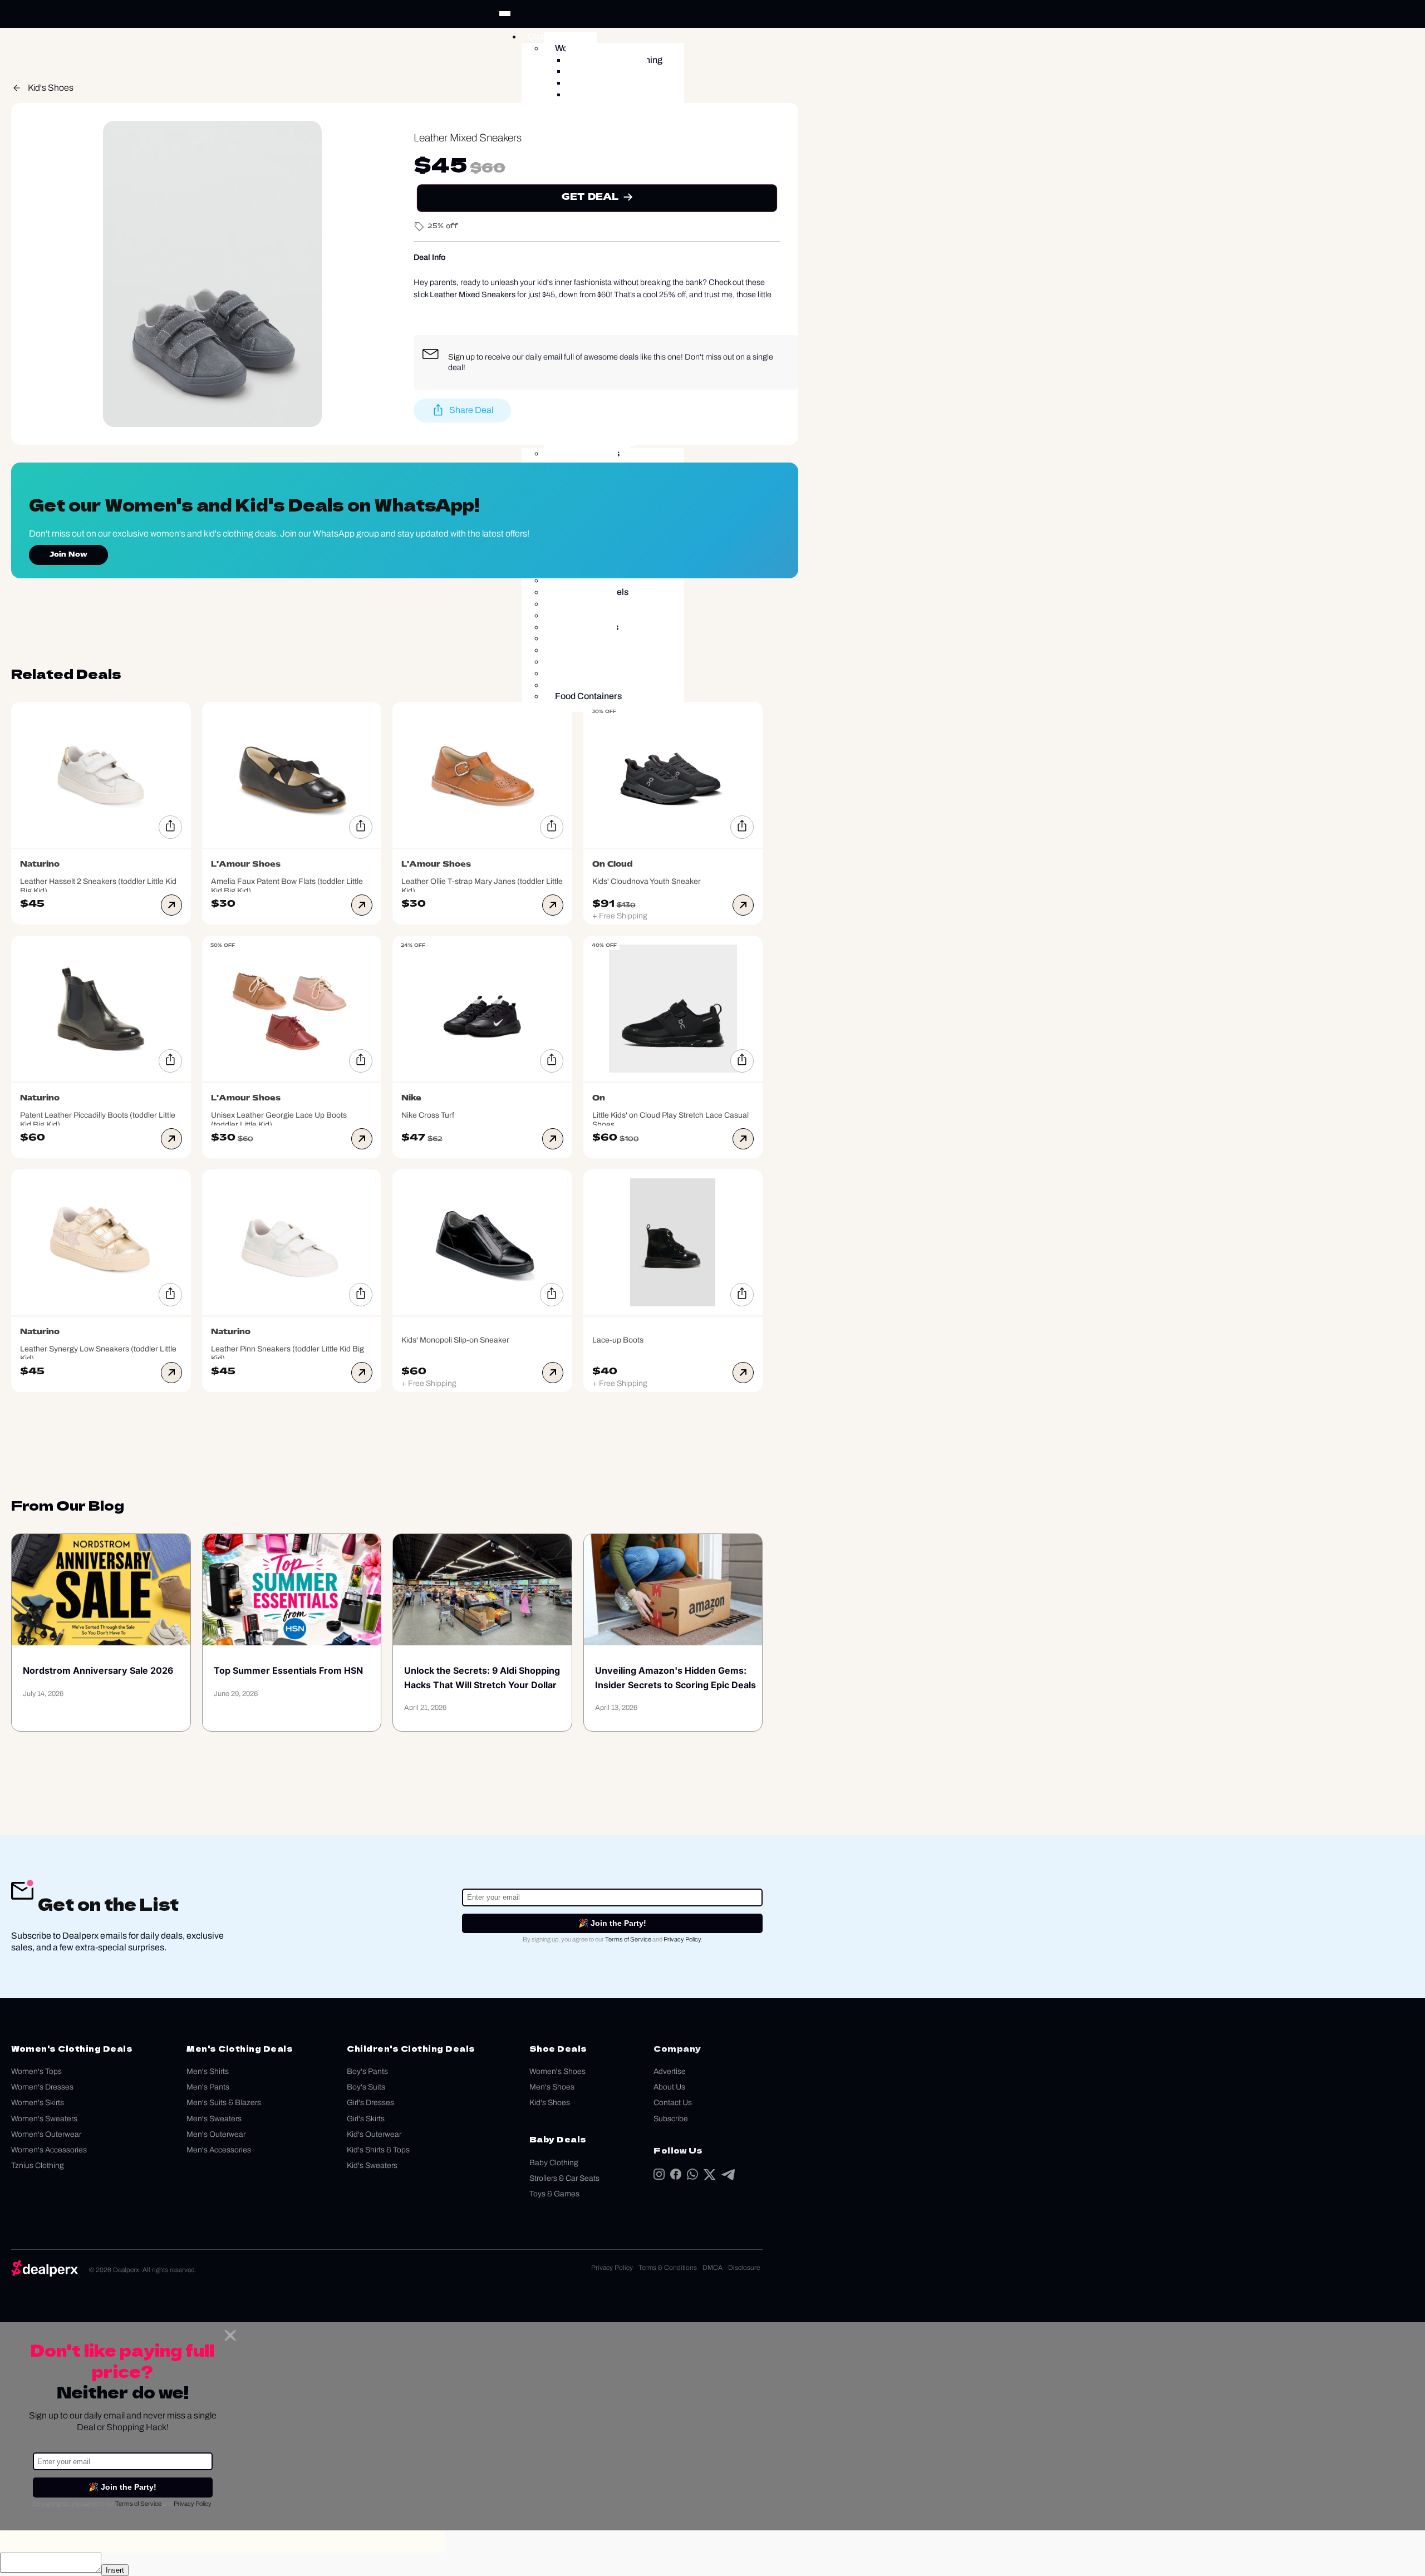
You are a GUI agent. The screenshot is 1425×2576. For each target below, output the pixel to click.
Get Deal (590, 197)
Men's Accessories (219, 2150)
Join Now (68, 555)
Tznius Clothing (38, 2165)
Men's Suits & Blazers (224, 2103)
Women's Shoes (557, 2071)
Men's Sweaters (214, 2119)
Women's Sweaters (44, 2119)
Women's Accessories (49, 2150)
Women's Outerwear (46, 2134)
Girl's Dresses (370, 2103)
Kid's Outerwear (374, 2134)
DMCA (712, 2268)
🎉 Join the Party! (612, 1923)
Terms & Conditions (668, 2268)
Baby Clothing (554, 2163)
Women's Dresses (42, 2087)
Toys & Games (554, 2194)
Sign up (461, 357)
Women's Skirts (38, 2103)
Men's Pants (208, 2087)
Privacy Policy (682, 1939)
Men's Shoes (552, 2087)
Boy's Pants (367, 2071)
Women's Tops (36, 2071)
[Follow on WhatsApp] (692, 2177)
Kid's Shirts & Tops (378, 2150)
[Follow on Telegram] (728, 2177)
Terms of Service (628, 1939)
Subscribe (671, 2119)
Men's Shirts (208, 2071)
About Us (669, 2087)
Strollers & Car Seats (564, 2178)
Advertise (670, 2071)
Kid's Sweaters (372, 2165)
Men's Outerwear (216, 2134)
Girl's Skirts (366, 2119)
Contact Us (673, 2103)
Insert (115, 2570)
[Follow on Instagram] (659, 2177)
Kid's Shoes (51, 88)
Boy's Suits (366, 2087)
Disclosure (744, 2268)
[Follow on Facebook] (676, 2177)
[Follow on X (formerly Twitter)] (710, 2177)
